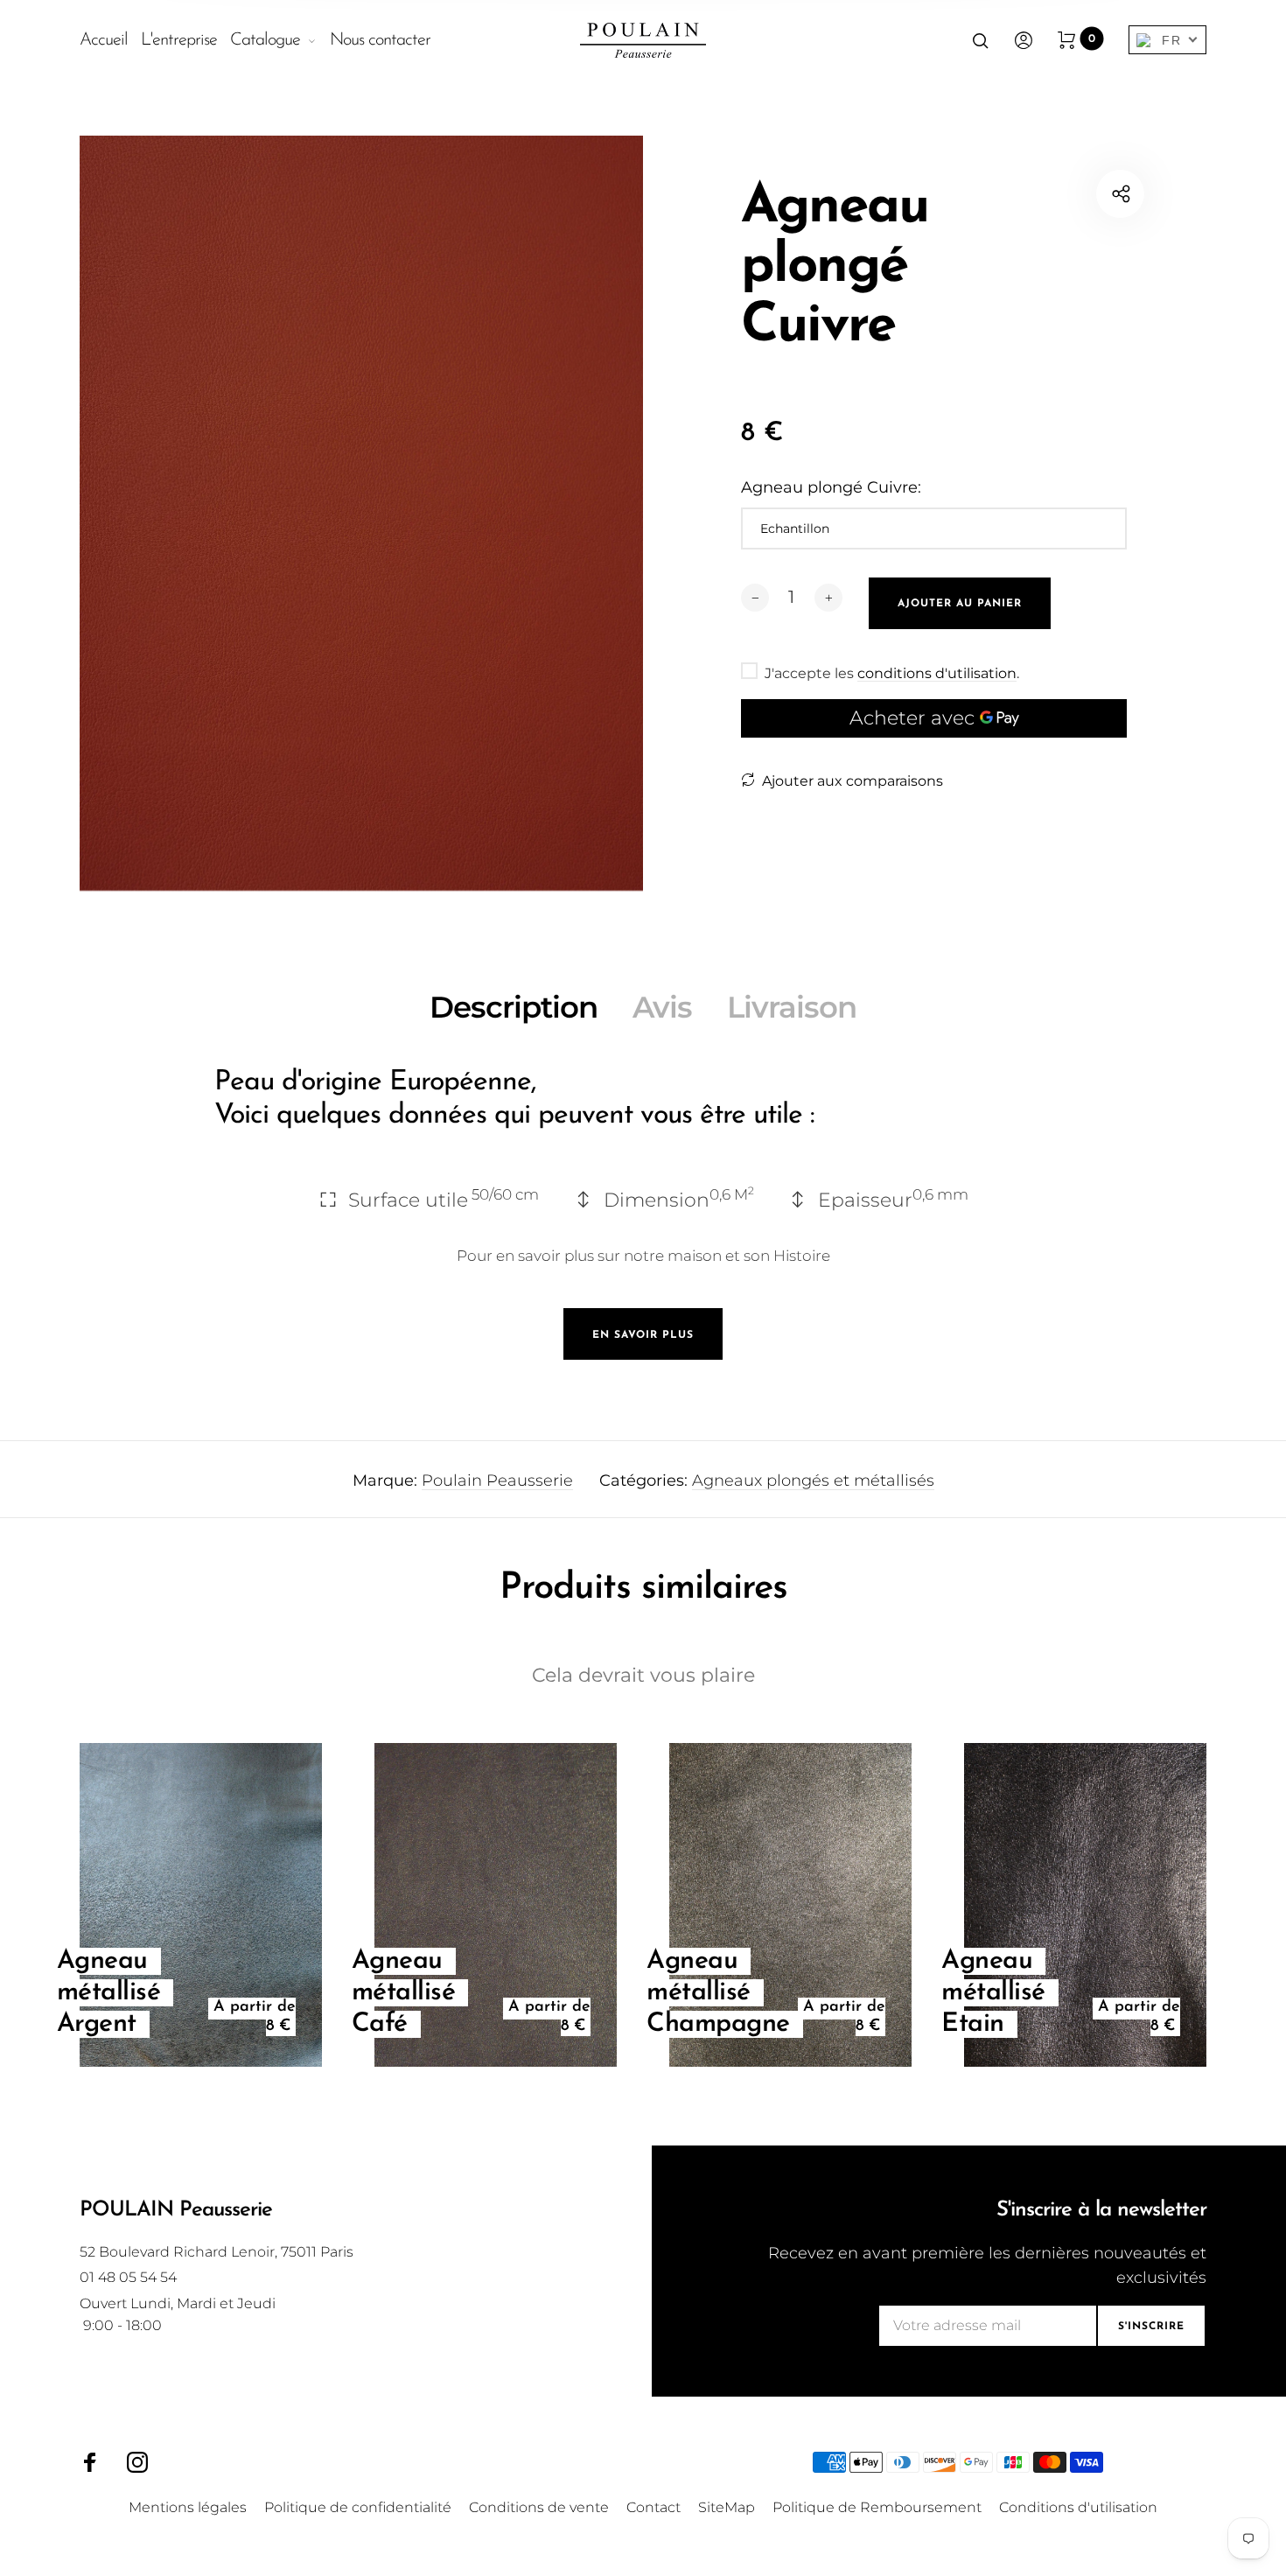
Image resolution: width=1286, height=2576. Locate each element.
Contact (653, 2507)
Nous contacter (380, 40)
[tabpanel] (361, 534)
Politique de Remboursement (877, 2507)
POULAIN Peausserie (176, 2210)
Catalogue (265, 40)
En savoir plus (643, 1335)
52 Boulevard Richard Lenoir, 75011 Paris (217, 2252)
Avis (662, 1007)
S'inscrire (1151, 2327)
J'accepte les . (892, 674)
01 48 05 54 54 (128, 2277)
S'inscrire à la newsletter (1101, 2210)
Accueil (104, 40)
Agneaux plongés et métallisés (813, 1480)
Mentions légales (188, 2507)
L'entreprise (179, 40)
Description (514, 1007)
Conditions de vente (539, 2507)
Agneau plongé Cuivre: (831, 487)
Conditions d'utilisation (1078, 2507)
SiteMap (727, 2507)
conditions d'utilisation (937, 673)
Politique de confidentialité (358, 2507)
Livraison (792, 1007)
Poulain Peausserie (497, 1480)
